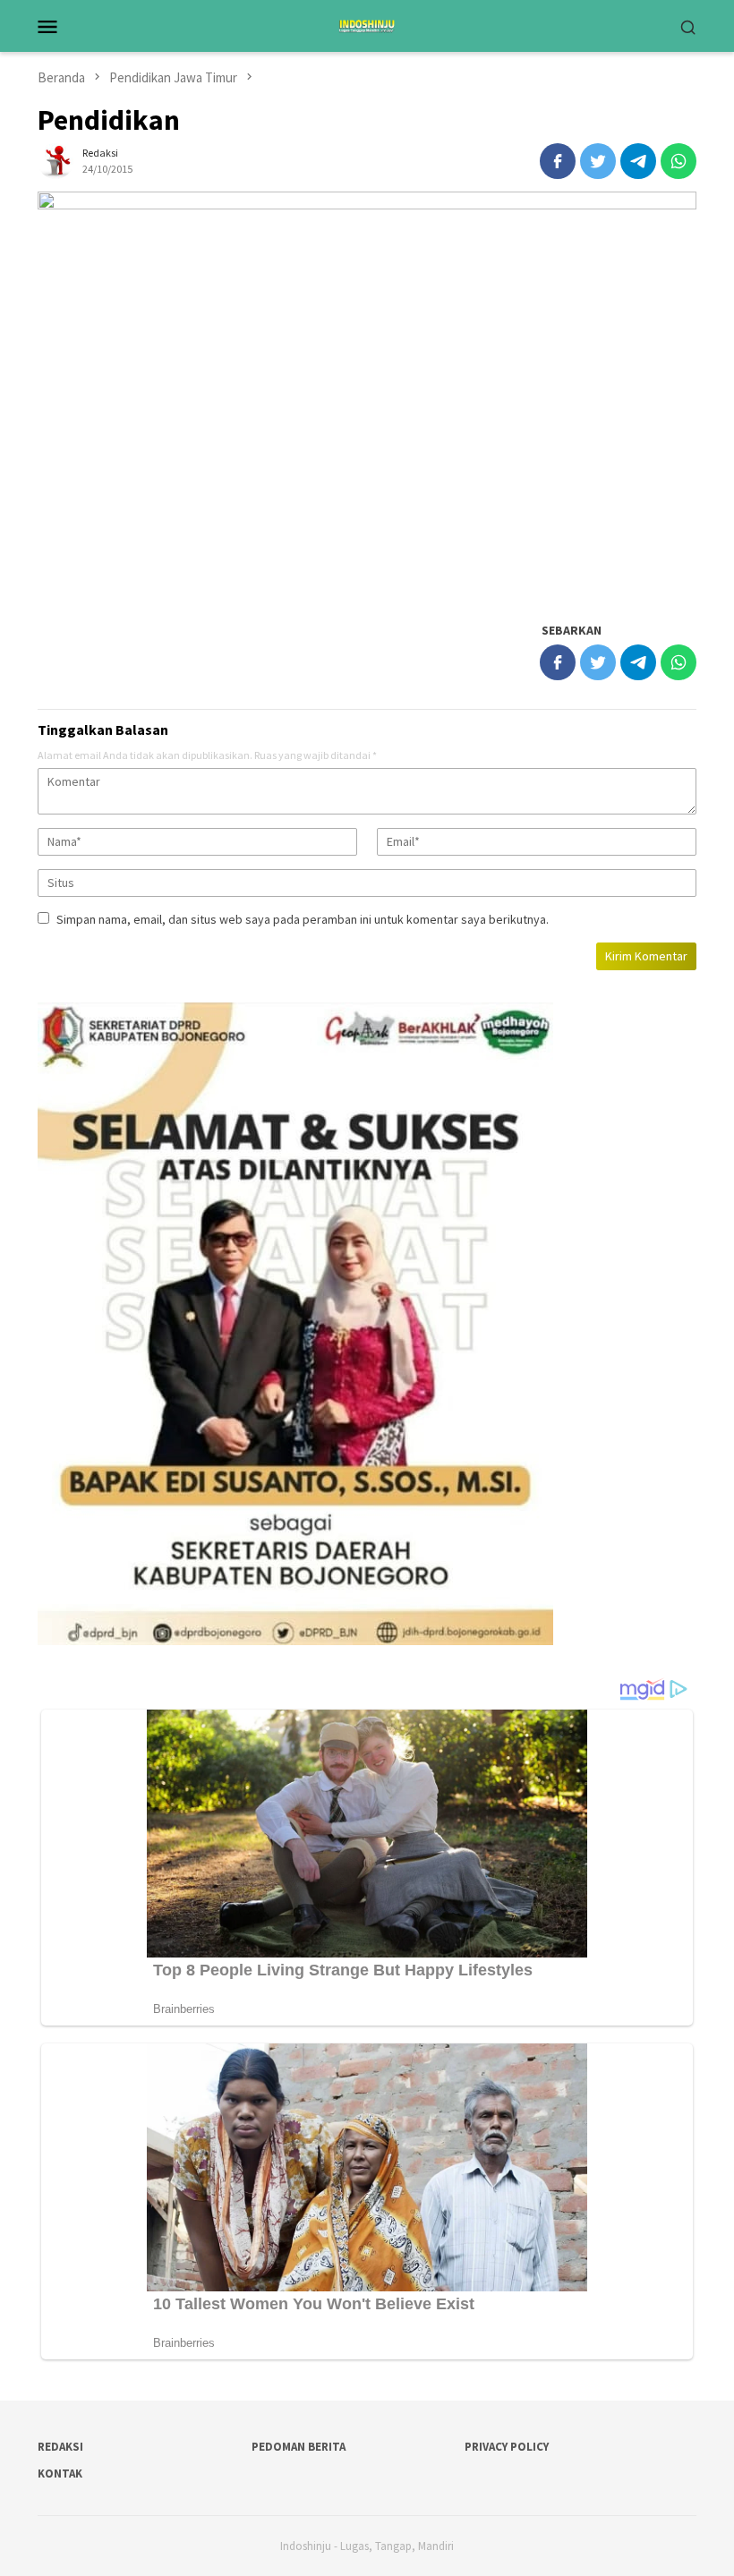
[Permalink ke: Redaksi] (55, 160)
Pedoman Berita (299, 2447)
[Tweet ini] (598, 161)
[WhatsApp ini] (679, 161)
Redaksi (60, 2447)
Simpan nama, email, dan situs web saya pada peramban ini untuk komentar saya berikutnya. (303, 919)
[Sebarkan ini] (558, 161)
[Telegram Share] (638, 161)
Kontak (60, 2474)
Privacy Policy (507, 2447)
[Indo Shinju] (367, 24)
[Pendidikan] (367, 397)
